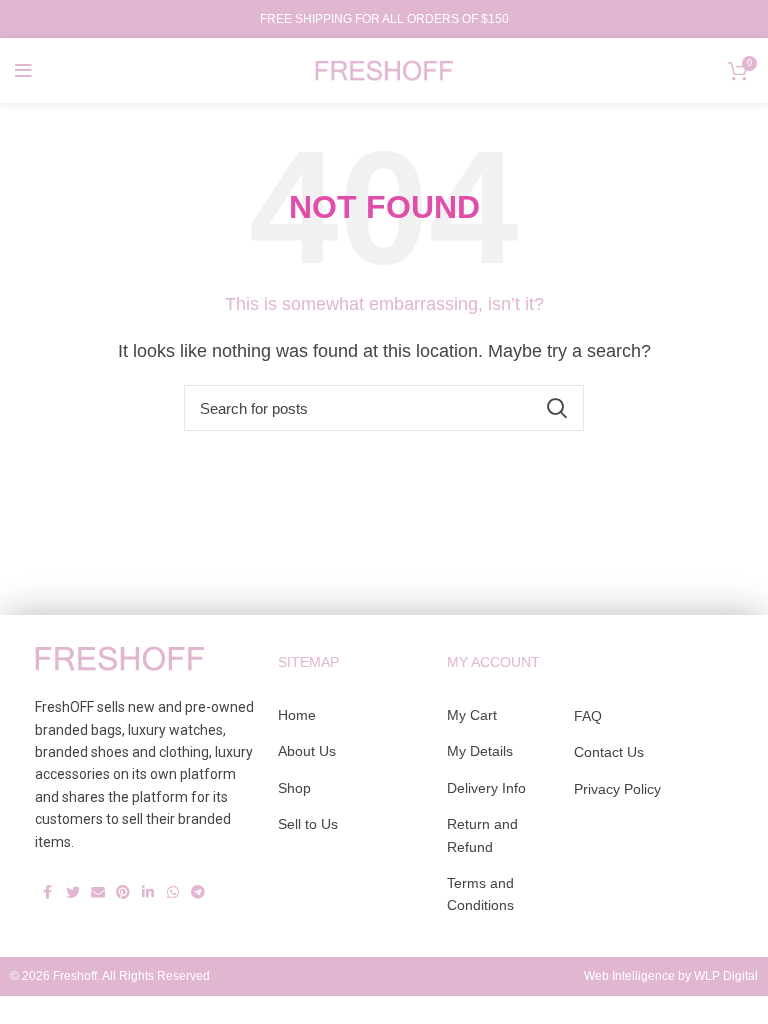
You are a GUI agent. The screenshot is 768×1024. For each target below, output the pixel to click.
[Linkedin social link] (147, 885)
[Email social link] (97, 885)
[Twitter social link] (72, 885)
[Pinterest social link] (122, 885)
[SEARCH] (557, 408)
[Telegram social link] (197, 885)
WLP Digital (726, 976)
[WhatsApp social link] (172, 885)
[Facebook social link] (47, 885)
